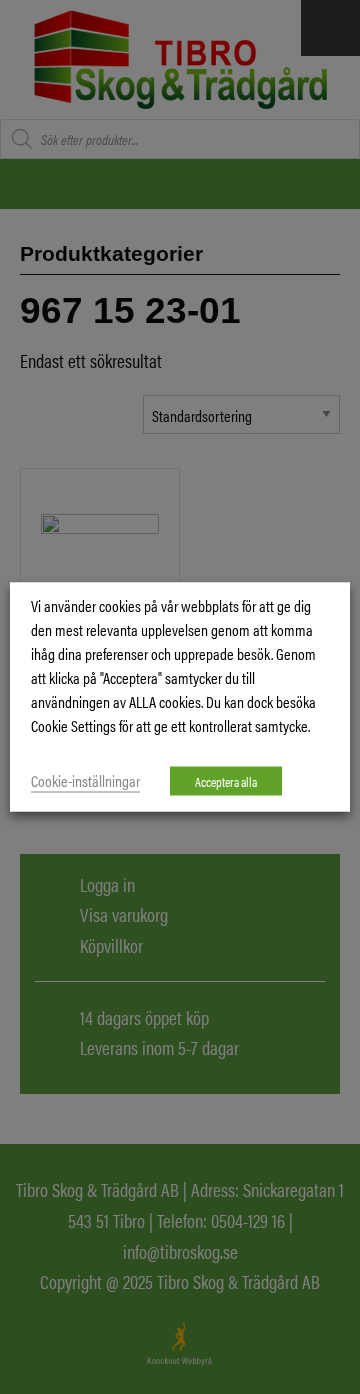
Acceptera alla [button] (226, 781)
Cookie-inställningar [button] (85, 780)
